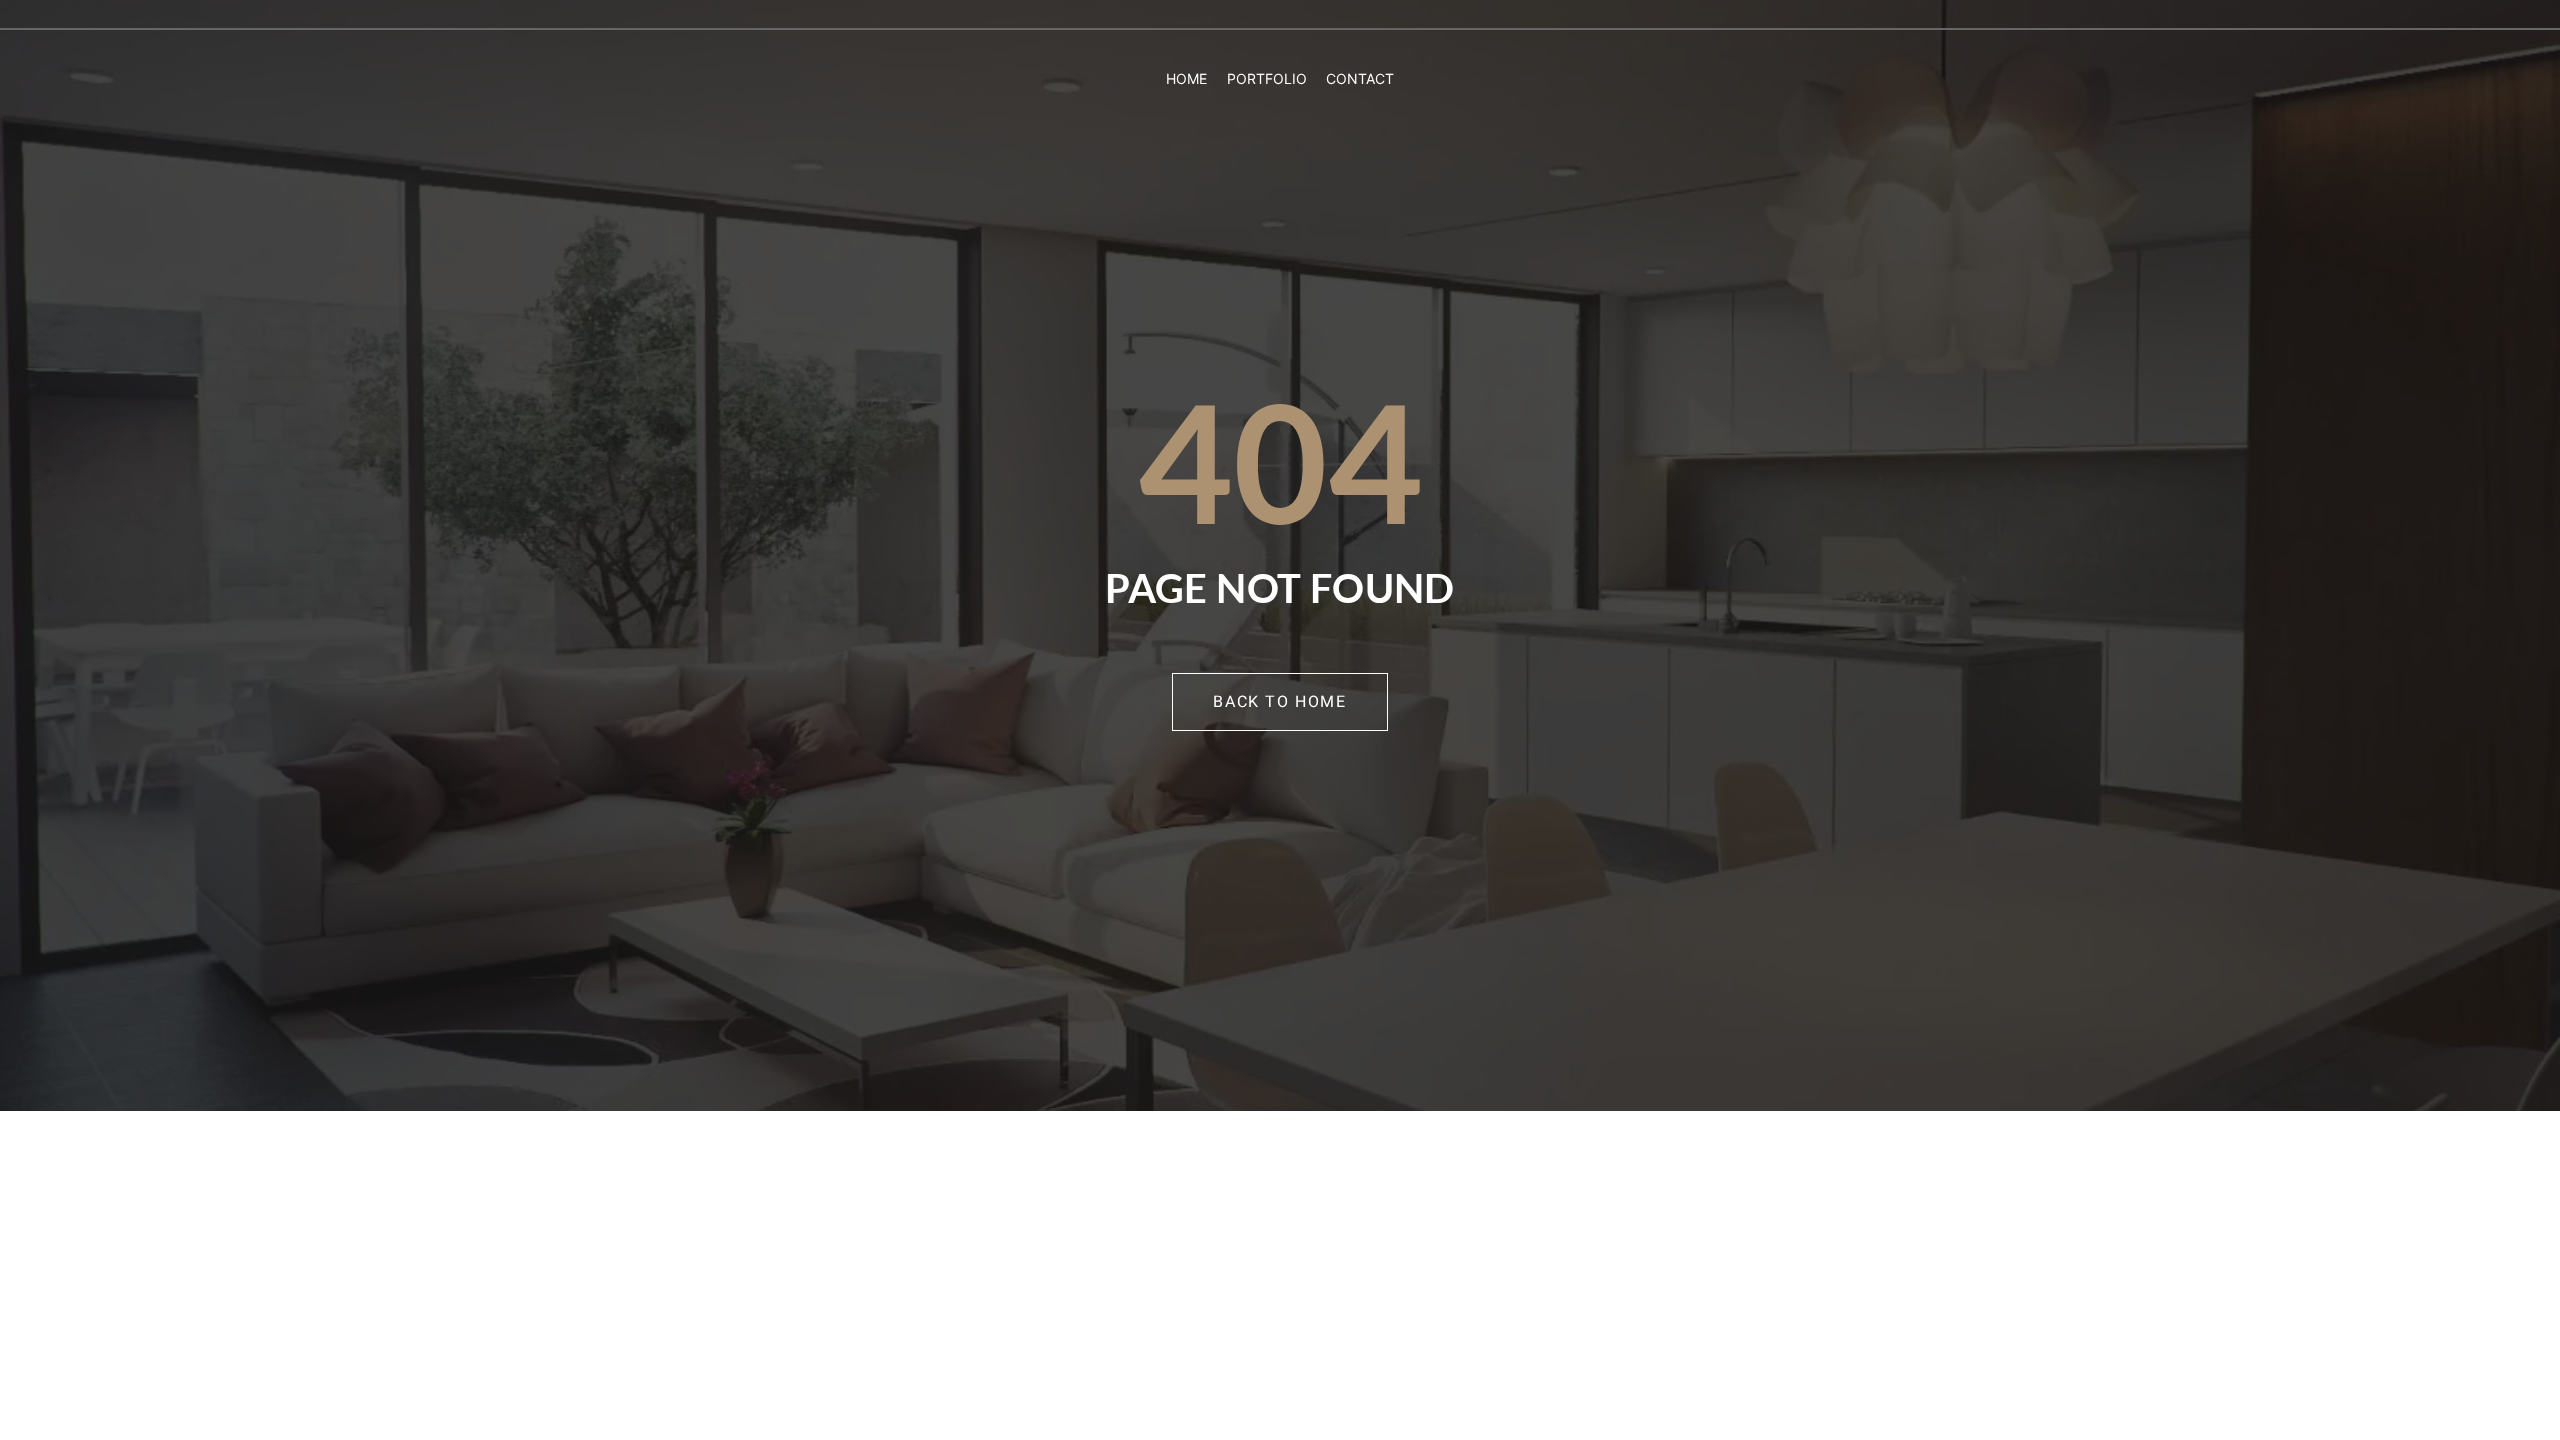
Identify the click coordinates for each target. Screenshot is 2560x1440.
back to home (1279, 702)
